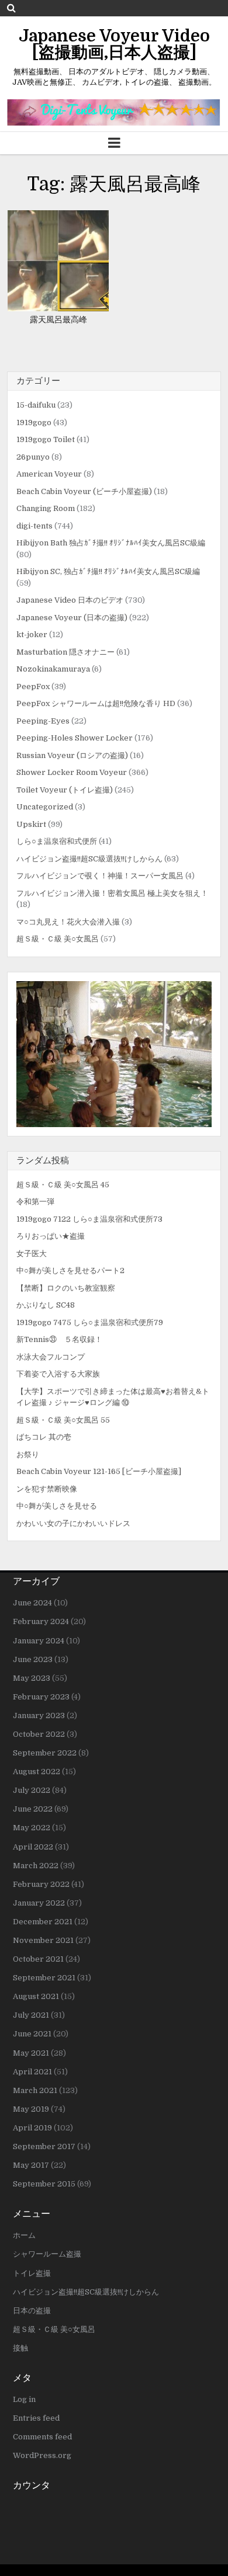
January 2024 (39, 1641)
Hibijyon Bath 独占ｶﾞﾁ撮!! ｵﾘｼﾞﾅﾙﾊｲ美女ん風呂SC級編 (111, 543)
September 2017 (44, 2146)
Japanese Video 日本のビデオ (70, 600)
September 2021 (44, 1978)
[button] (114, 1054)
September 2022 (45, 1753)
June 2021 (32, 2034)
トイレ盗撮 (32, 2273)
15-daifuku (36, 405)
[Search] (11, 8)
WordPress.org (42, 2455)
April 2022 (33, 1847)
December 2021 (43, 1922)
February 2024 (41, 1621)
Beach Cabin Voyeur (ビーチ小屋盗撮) (84, 491)
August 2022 (37, 1772)
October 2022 (39, 1734)
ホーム (24, 2235)
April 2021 (32, 2072)
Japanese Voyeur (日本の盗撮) (72, 618)
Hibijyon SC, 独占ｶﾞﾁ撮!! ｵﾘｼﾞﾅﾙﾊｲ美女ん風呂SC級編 (108, 571)
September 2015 (44, 2184)
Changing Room (46, 508)
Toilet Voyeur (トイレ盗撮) (65, 790)
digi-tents (34, 526)
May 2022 (32, 1828)
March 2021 (35, 2090)
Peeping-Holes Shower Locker (75, 738)
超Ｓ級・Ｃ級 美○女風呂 (58, 939)
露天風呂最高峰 (58, 319)
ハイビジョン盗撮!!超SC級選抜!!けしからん (89, 859)
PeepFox (33, 686)
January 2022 (39, 1903)
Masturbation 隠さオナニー (65, 652)
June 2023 (33, 1659)
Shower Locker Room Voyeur (72, 772)
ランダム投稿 (43, 1160)
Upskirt (31, 824)
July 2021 (31, 2015)
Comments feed (42, 2437)
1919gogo (34, 423)
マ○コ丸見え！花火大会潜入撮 (68, 922)
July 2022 (32, 1790)
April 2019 (32, 2128)
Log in (24, 2399)
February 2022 (41, 1884)
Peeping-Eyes (43, 721)
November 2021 (43, 1940)
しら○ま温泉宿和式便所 (57, 841)
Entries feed (36, 2418)
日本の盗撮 (32, 2311)
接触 (20, 2348)
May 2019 (31, 2109)
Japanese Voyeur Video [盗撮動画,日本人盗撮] (114, 44)
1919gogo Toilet (46, 439)
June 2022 (33, 1809)
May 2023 (32, 1678)
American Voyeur (49, 474)
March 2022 (36, 1866)
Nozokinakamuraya (53, 669)
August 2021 (36, 1996)
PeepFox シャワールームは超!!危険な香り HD (96, 703)
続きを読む (62, 261)
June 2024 (32, 1603)
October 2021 (38, 1959)
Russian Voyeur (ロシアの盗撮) (72, 755)
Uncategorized (45, 807)
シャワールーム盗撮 (47, 2254)
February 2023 (41, 1697)
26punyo (33, 457)
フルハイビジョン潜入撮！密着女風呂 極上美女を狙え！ (112, 893)
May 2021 (31, 2053)
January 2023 (39, 1715)
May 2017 (31, 2165)
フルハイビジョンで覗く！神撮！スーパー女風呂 (100, 876)
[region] (114, 1054)
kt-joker (32, 635)
